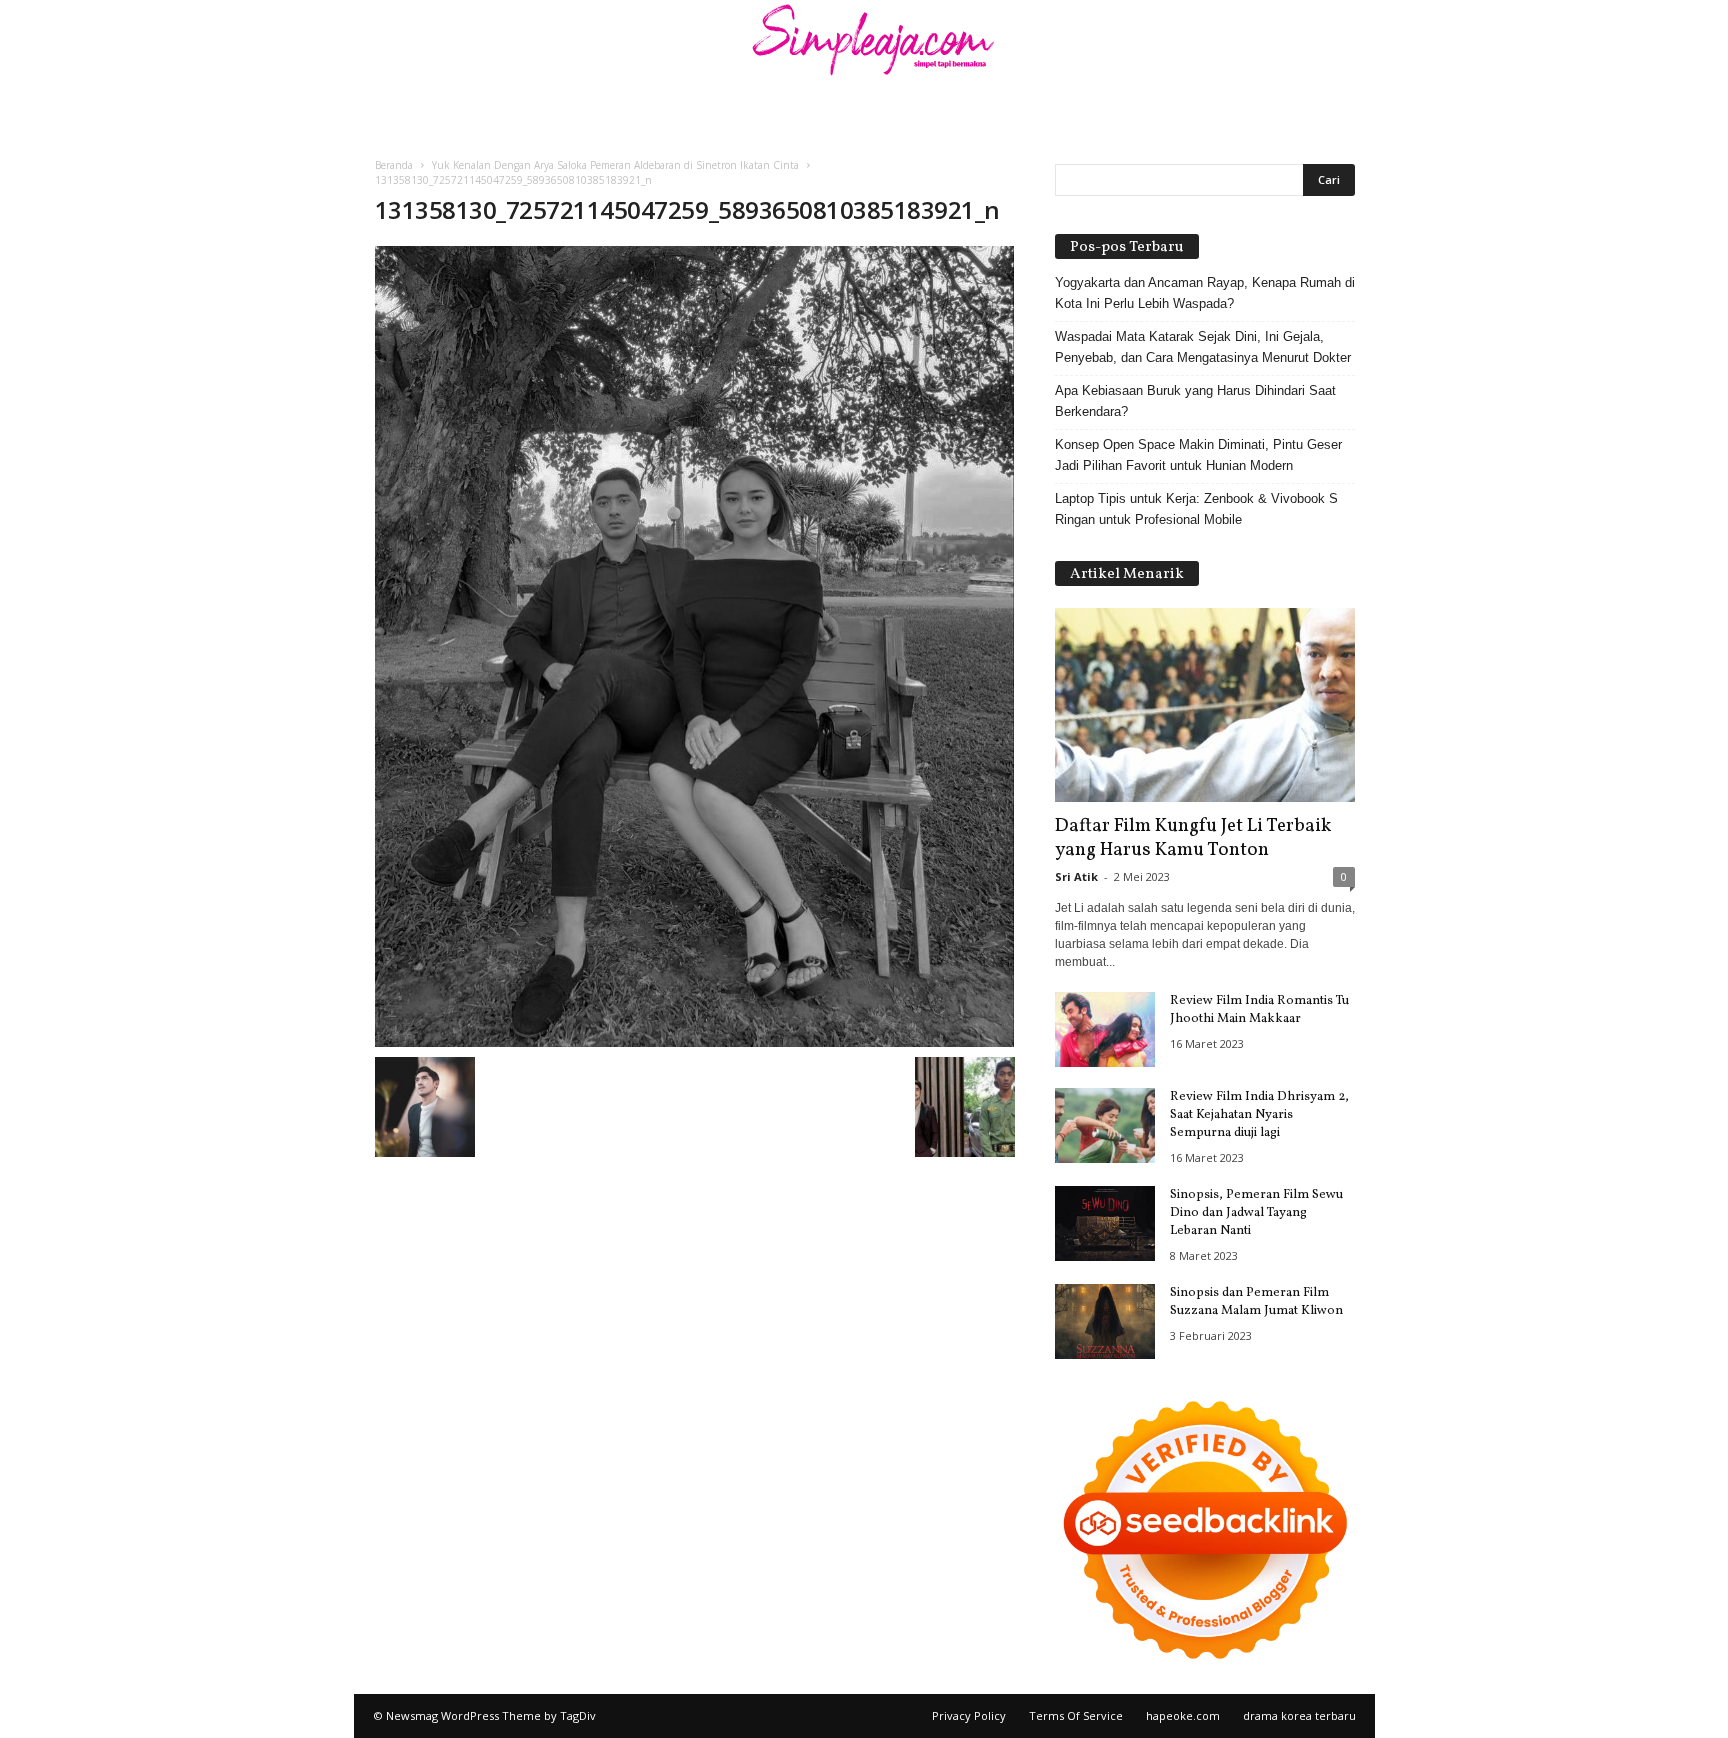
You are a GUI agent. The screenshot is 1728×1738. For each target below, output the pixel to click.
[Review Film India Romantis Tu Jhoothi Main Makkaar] (1105, 1029)
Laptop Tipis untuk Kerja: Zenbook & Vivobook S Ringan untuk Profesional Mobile (1196, 509)
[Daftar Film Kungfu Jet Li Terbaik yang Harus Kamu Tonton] (1205, 705)
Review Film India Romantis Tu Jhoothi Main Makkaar (1259, 1010)
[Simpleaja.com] (864, 45)
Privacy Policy (969, 1715)
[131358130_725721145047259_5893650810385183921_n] (695, 646)
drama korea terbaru (1299, 1715)
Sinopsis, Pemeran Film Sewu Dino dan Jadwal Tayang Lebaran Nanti (1256, 1213)
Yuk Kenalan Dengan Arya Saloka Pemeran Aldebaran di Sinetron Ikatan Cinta (615, 165)
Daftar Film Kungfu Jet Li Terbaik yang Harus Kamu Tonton (1193, 838)
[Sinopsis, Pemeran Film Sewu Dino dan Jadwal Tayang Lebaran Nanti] (1105, 1223)
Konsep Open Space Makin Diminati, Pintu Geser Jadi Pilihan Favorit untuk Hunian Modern (1198, 455)
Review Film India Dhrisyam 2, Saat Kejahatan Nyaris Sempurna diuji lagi (1259, 1115)
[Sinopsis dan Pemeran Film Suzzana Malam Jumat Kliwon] (1105, 1321)
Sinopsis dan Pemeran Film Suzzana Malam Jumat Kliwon (1256, 1302)
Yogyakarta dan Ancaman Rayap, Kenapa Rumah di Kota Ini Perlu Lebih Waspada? (1205, 293)
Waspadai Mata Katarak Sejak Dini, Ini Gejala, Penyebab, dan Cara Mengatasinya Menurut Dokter (1203, 347)
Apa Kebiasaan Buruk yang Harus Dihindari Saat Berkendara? (1195, 401)
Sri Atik (1076, 876)
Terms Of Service (1076, 1715)
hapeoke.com (1183, 1715)
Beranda (394, 165)
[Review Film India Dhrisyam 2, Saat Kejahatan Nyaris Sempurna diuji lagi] (1105, 1125)
